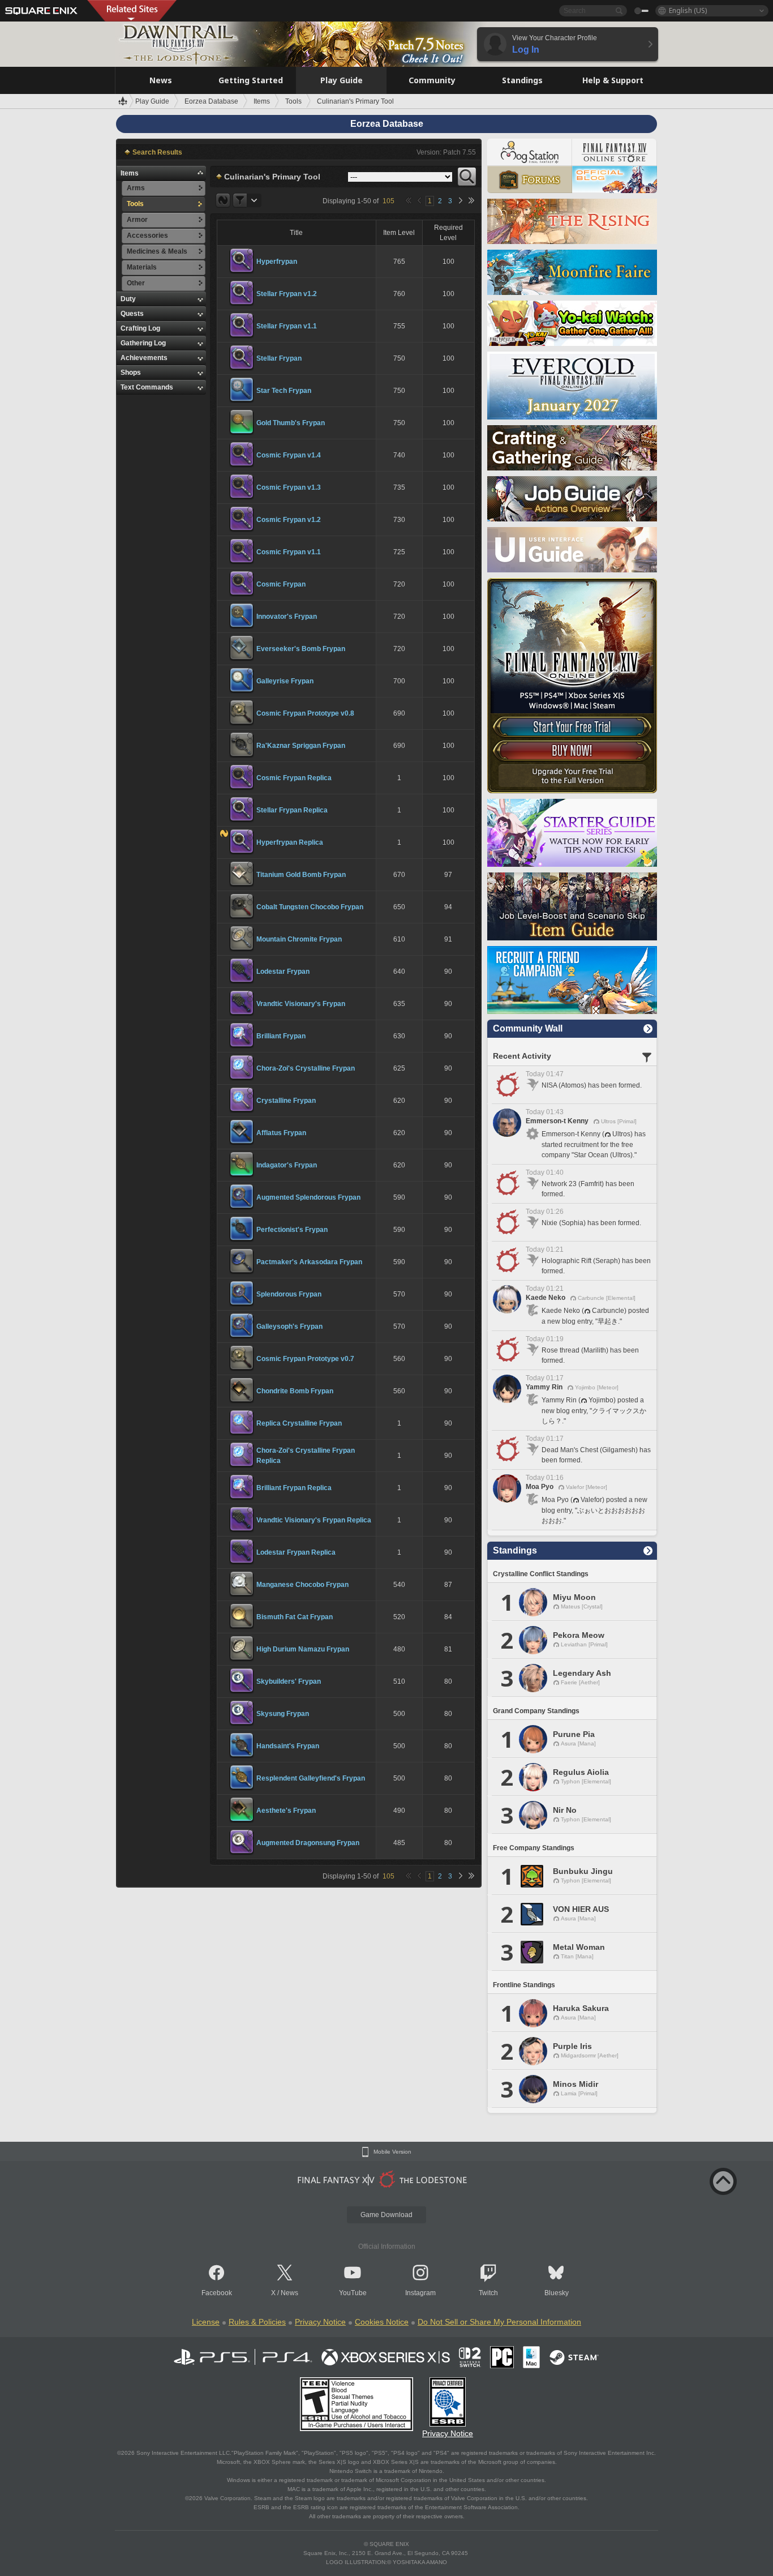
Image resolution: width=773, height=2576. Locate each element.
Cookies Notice (382, 2322)
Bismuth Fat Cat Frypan (295, 1617)
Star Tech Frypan (284, 391)
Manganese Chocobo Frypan (302, 1585)
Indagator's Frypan (287, 1165)
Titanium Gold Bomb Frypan (301, 875)
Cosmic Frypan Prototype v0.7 (305, 1359)
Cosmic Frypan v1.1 (289, 552)
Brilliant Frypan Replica (294, 1488)
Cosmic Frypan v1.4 (289, 455)
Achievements (144, 358)
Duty (128, 299)
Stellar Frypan (279, 358)
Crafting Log (140, 328)
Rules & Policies (257, 2322)
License (206, 2322)
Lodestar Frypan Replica (296, 1552)
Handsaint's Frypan (288, 1746)
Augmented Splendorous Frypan (308, 1197)
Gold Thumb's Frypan (291, 423)
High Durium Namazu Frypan (303, 1649)
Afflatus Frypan (281, 1133)
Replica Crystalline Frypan (299, 1423)
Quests (132, 314)
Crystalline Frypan (286, 1101)
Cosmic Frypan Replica (294, 778)
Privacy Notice (320, 2322)
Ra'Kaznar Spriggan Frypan (301, 746)
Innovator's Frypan (287, 617)
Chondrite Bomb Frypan (295, 1391)
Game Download (386, 2215)
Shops (131, 373)
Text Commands (147, 387)
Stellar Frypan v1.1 (287, 326)
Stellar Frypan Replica (292, 810)
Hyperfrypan (277, 262)
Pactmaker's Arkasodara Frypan (309, 1262)
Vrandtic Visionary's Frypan (301, 1004)
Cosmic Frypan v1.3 (289, 487)
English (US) (688, 10)
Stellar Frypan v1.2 (287, 294)
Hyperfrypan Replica (290, 842)
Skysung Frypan (283, 1714)
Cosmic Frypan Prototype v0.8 (305, 713)
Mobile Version (392, 2152)
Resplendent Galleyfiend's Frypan (311, 1778)
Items (130, 173)
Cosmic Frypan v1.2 (289, 520)
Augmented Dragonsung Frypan (308, 1843)
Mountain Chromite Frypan (299, 939)
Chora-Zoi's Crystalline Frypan (306, 1068)
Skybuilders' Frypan (289, 1681)
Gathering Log (143, 343)
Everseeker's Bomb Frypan (301, 649)
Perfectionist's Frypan (292, 1230)
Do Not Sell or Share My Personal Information (499, 2322)
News (289, 2293)
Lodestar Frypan (283, 972)
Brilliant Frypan (281, 1036)
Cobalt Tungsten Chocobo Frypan (310, 907)
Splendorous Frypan (289, 1294)
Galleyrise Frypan (285, 681)
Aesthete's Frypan (286, 1811)
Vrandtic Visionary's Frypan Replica (314, 1520)
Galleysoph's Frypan (289, 1326)
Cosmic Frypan (281, 584)
